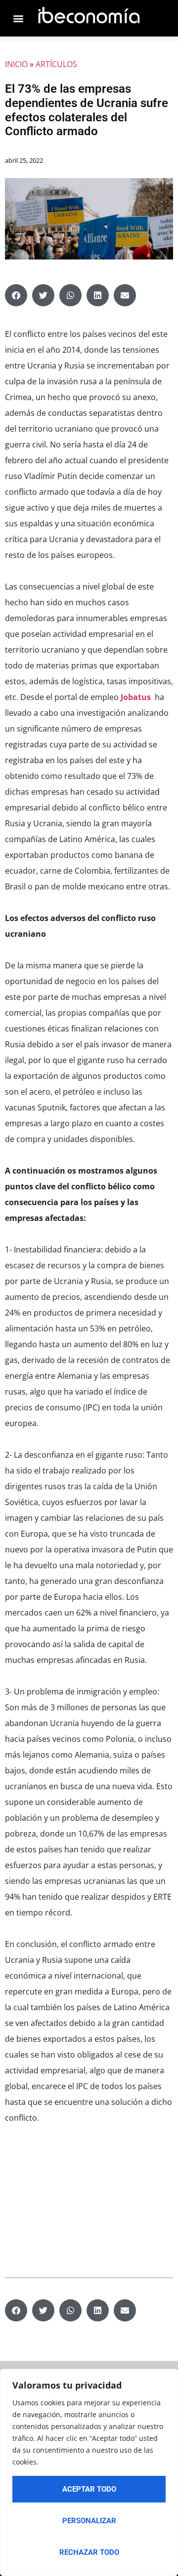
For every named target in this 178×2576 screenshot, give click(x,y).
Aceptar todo (89, 2489)
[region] (89, 2472)
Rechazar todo (89, 2552)
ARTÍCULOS (56, 64)
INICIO (16, 64)
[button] (16, 295)
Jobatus (136, 697)
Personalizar (89, 2521)
